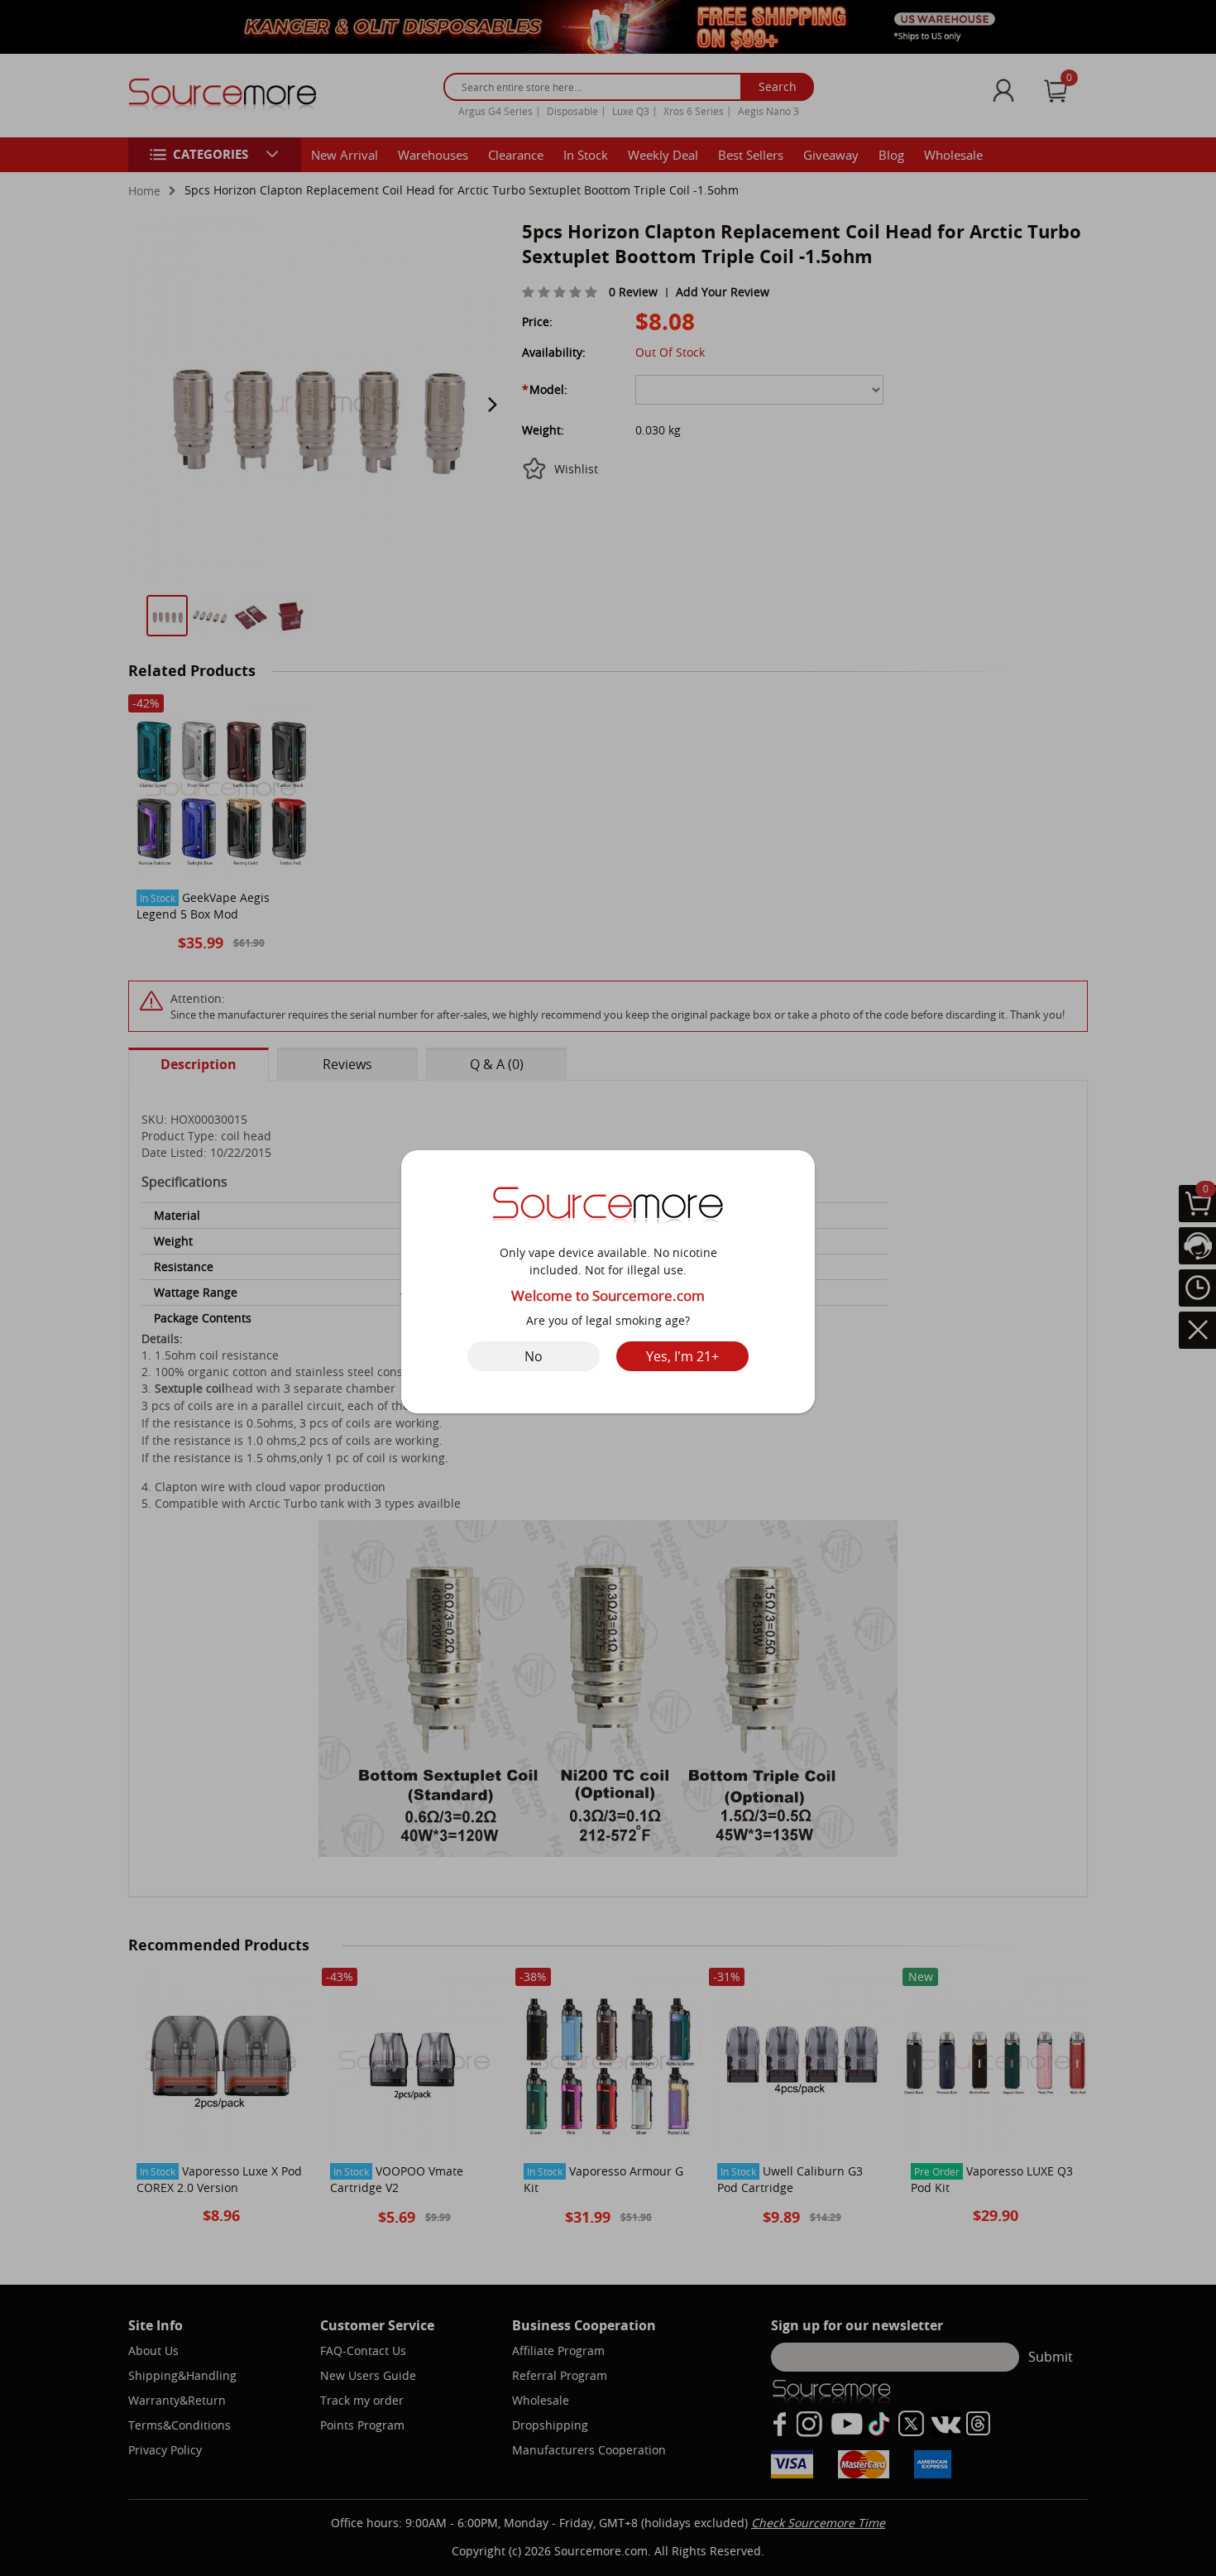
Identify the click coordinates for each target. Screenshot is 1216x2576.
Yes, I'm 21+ (682, 1356)
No (534, 1356)
